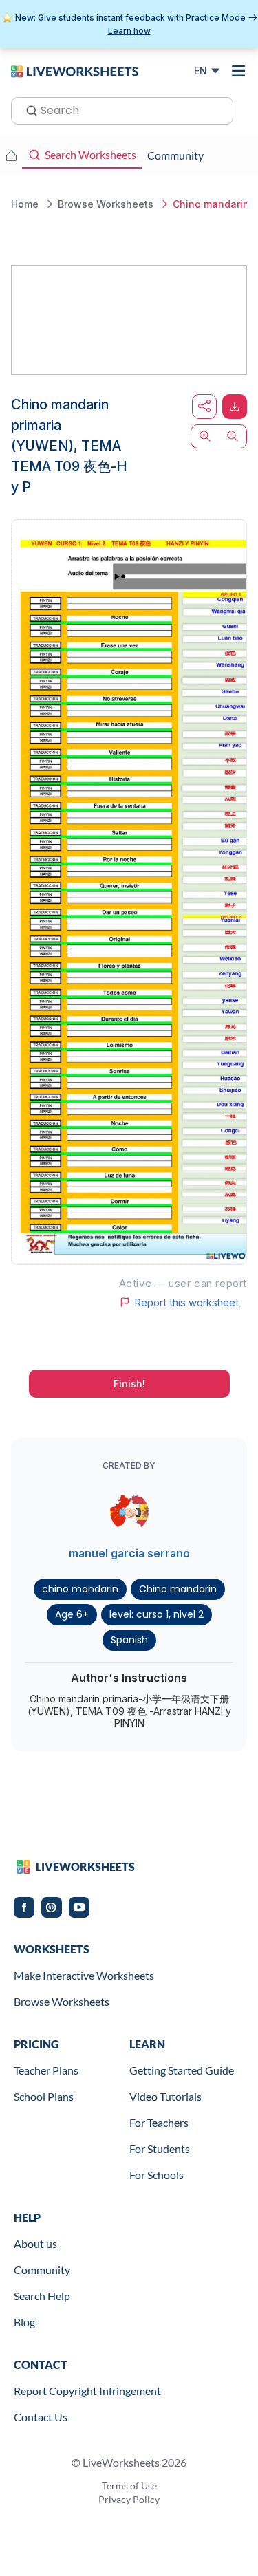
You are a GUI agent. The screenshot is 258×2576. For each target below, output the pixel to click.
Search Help (42, 2296)
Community (42, 2270)
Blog (24, 2322)
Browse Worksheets (62, 2001)
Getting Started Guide (182, 2070)
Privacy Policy (129, 2499)
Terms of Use (129, 2486)
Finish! (129, 1384)
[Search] (28, 109)
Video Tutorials (165, 2096)
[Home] (75, 70)
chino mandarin (80, 1589)
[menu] (239, 71)
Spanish (129, 1640)
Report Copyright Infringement (87, 2391)
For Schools (157, 2175)
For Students (160, 2149)
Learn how (129, 31)
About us (35, 2243)
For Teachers (159, 2122)
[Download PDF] (235, 407)
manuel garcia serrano (129, 1553)
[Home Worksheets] (11, 155)
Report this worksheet (186, 1302)
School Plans (44, 2096)
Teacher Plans (46, 2070)
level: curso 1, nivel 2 (157, 1614)
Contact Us (41, 2417)
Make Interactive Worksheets (84, 1975)
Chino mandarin (178, 1589)
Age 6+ (72, 1614)
